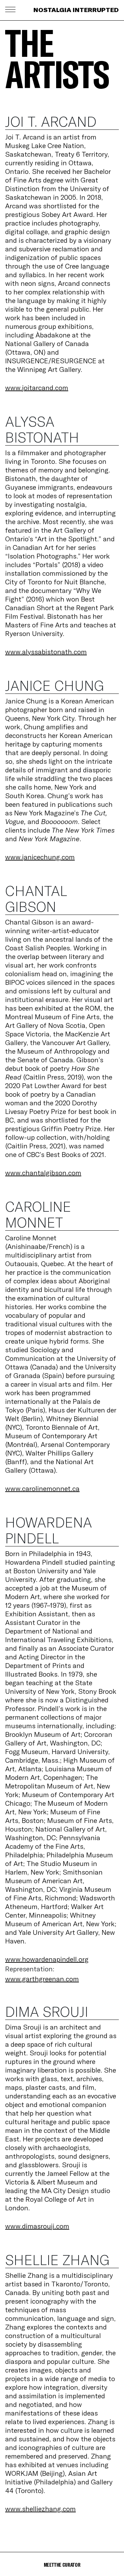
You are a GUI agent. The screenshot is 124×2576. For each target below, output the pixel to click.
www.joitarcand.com (37, 388)
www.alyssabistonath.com (46, 652)
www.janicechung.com (40, 857)
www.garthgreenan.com (42, 1979)
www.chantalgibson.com (43, 1173)
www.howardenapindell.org (47, 1959)
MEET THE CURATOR (62, 2564)
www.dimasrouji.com (37, 2226)
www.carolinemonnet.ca (42, 1488)
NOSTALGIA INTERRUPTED (76, 10)
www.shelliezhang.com (40, 2509)
